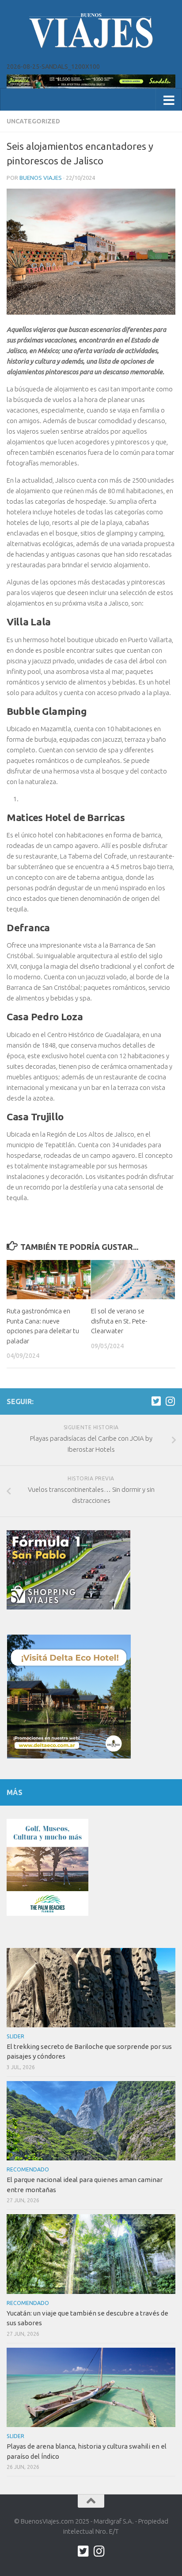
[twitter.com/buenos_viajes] (156, 1401)
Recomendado (28, 2169)
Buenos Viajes (41, 178)
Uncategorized (33, 121)
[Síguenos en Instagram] (170, 1401)
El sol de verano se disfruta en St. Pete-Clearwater (119, 1321)
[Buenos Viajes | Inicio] (91, 31)
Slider (15, 2036)
